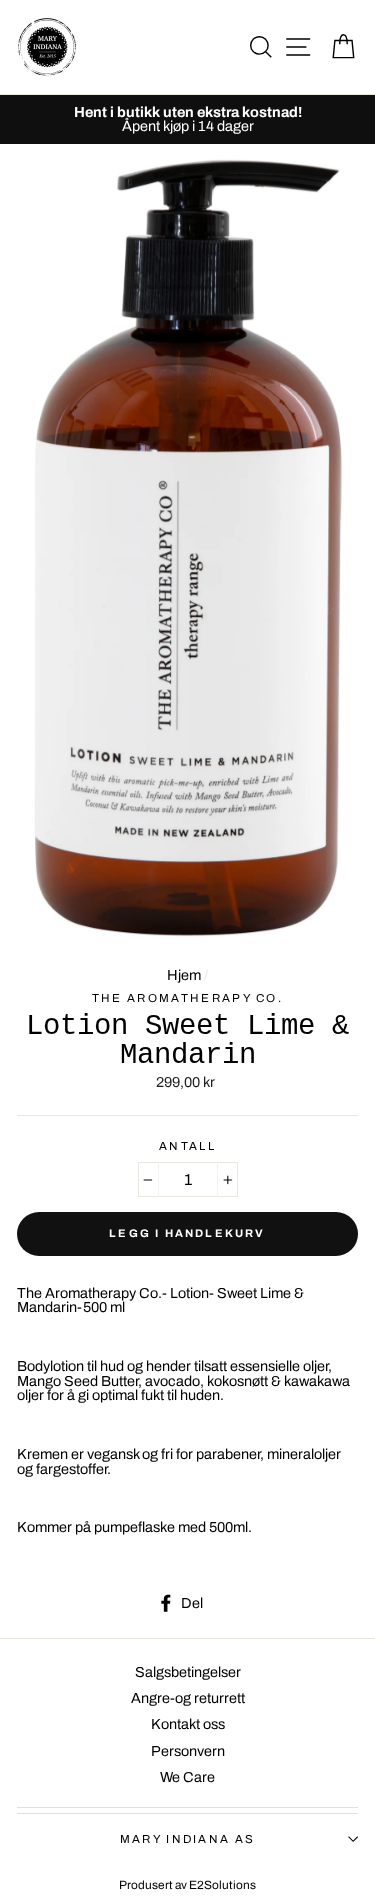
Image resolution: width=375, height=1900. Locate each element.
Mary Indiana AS (188, 1839)
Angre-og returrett (188, 1698)
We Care (187, 1777)
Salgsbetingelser (188, 1672)
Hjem (184, 975)
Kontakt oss (188, 1724)
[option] (187, 119)
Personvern (188, 1751)
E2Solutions (222, 1885)
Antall (187, 1146)
